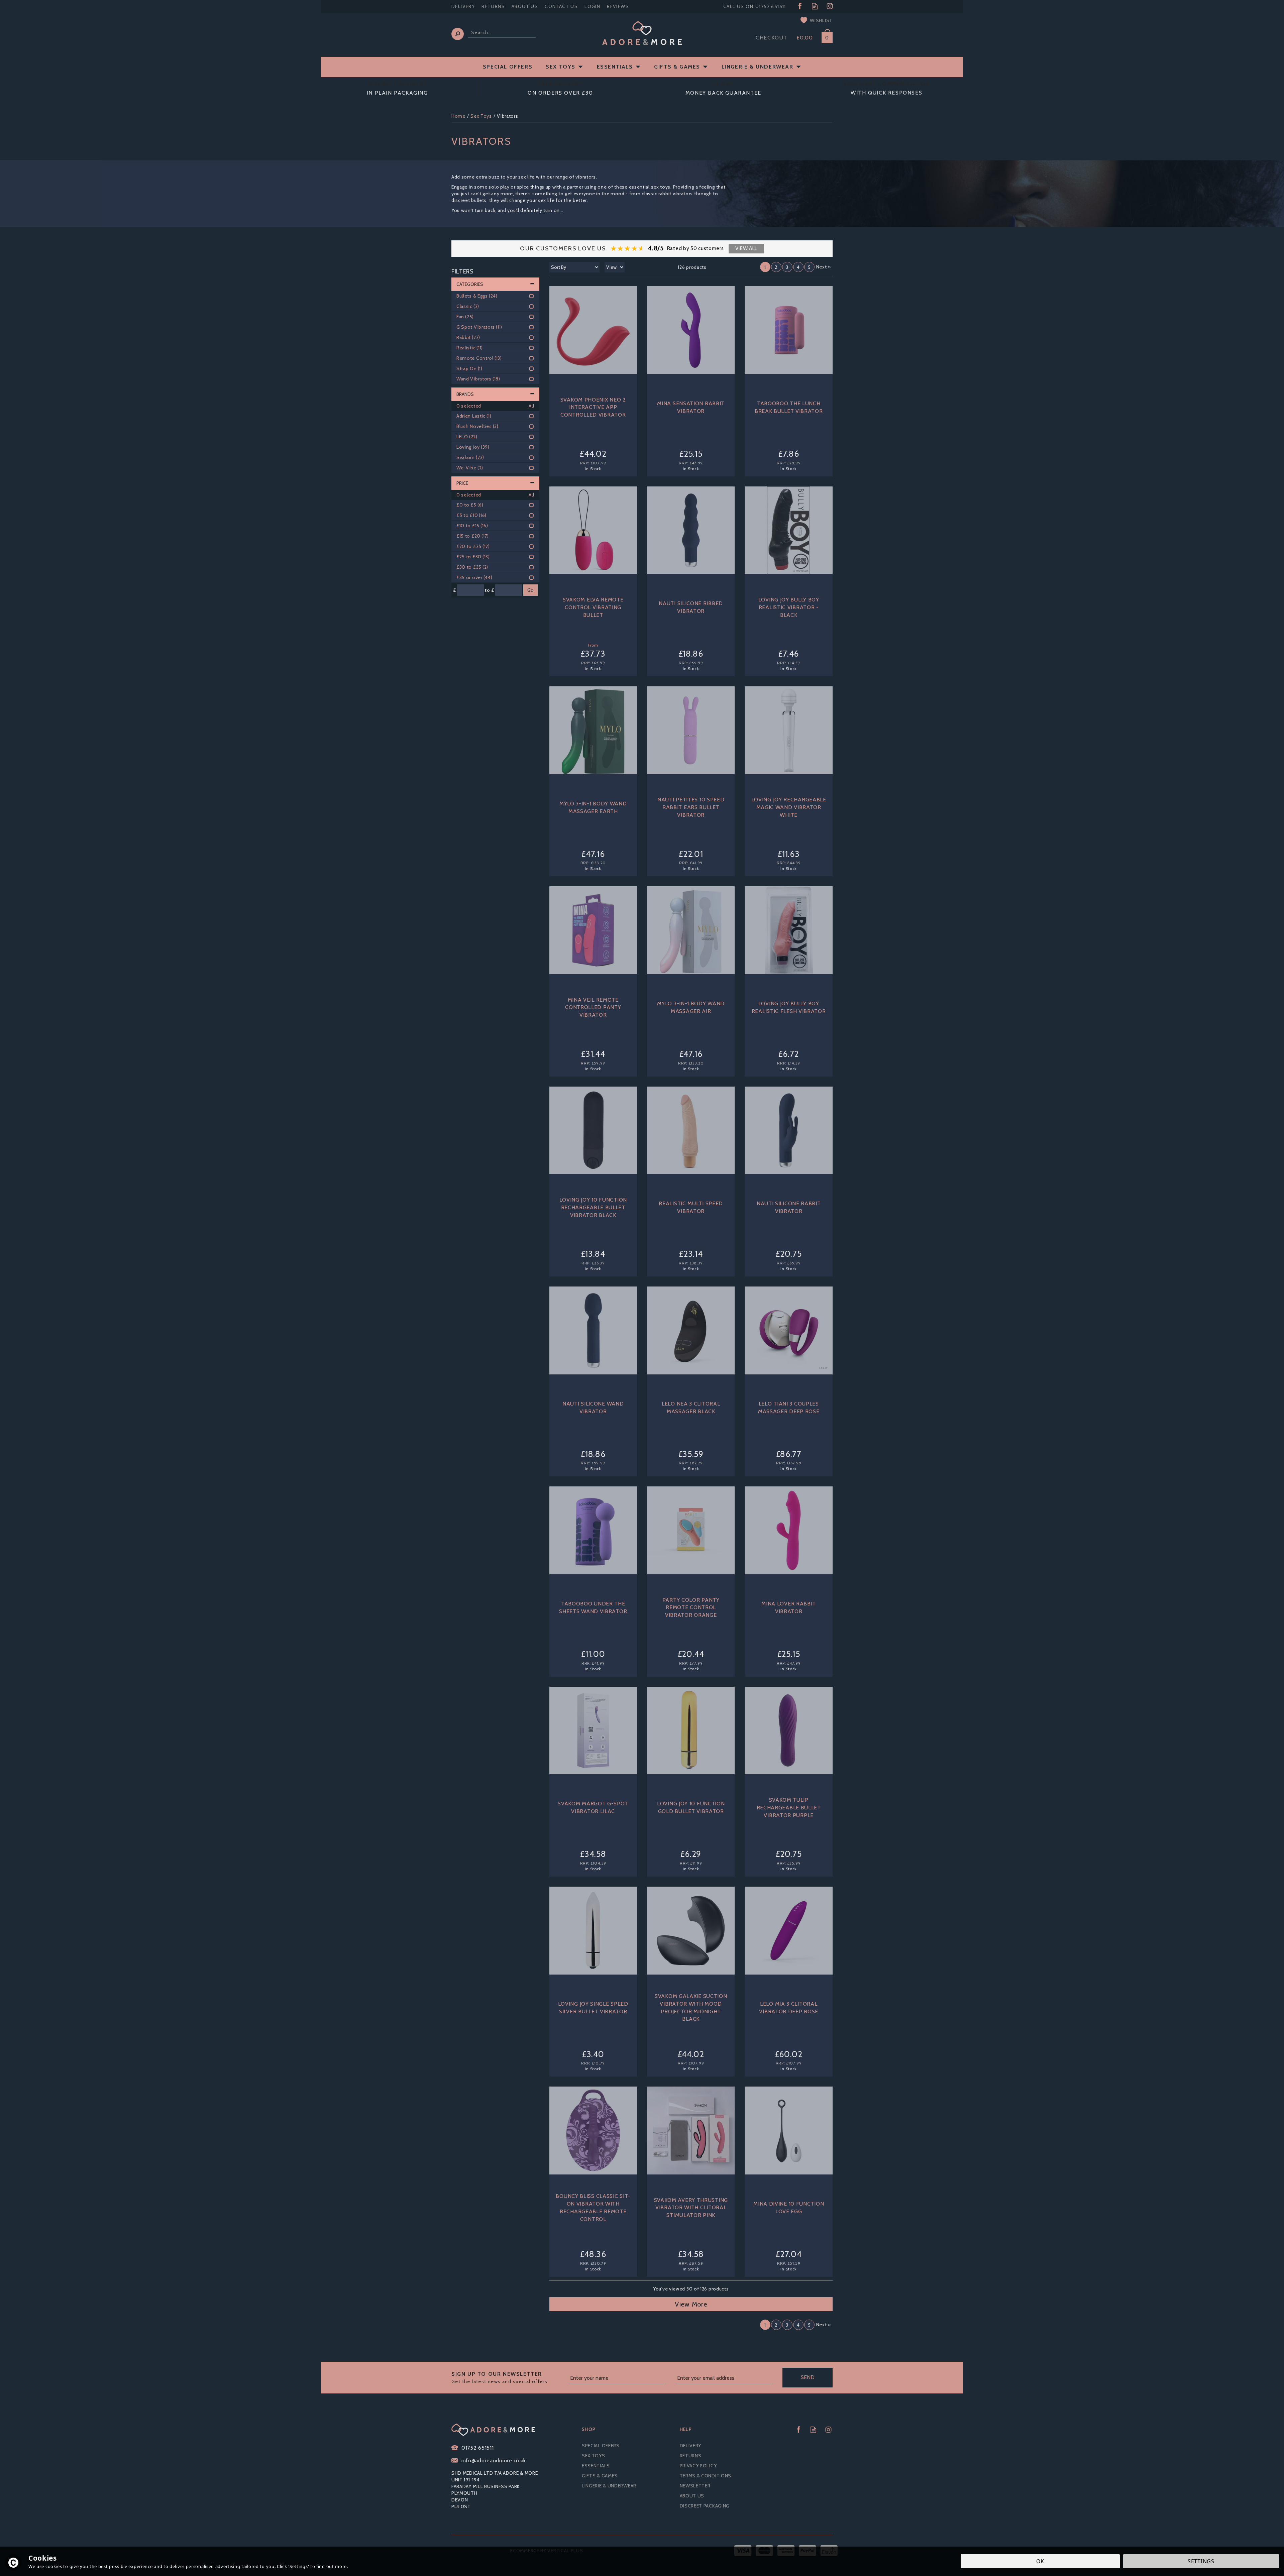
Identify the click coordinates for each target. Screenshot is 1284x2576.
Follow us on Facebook (800, 6)
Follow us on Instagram (830, 6)
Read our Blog (815, 6)
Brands (465, 394)
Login (592, 6)
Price (462, 483)
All (531, 406)
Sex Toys (594, 2456)
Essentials (596, 2466)
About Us (692, 2496)
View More (691, 2304)
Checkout (772, 38)
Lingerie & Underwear (609, 2486)
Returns (691, 2456)
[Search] (458, 34)
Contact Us (561, 6)
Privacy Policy (698, 2466)
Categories (470, 284)
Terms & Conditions (706, 2476)
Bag (825, 36)
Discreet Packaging (705, 2506)
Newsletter (695, 2486)
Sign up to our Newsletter (499, 2378)
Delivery (691, 2446)
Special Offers (601, 2446)
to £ (490, 590)
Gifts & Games (600, 2476)
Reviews (618, 6)
